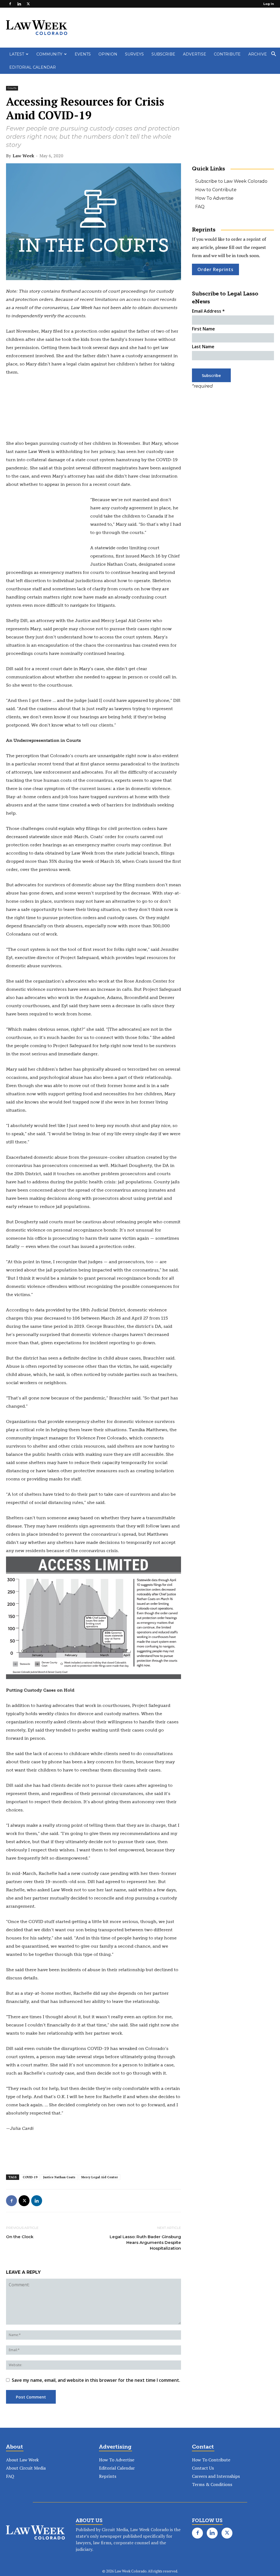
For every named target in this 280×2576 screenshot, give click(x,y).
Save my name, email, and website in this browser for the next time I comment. (96, 2380)
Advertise (195, 54)
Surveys (134, 54)
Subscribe (163, 54)
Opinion (108, 54)
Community (49, 54)
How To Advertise (214, 198)
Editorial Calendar (33, 67)
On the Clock (20, 2237)
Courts (12, 88)
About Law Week (22, 2460)
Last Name (203, 347)
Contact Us (203, 2468)
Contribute (227, 54)
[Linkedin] (19, 4)
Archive (258, 54)
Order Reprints (215, 269)
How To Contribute (211, 2460)
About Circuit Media (26, 2468)
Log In (269, 4)
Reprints (108, 2476)
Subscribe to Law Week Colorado (231, 181)
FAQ (200, 207)
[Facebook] (10, 4)
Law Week (23, 156)
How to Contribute (216, 190)
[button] (273, 54)
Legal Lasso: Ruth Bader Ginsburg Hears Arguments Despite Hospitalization (145, 2242)
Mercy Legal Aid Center (100, 2177)
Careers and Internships (216, 2476)
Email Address (208, 311)
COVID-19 (30, 2177)
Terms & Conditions (212, 2484)
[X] (28, 4)
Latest (17, 54)
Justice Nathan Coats (59, 2177)
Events (83, 54)
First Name (203, 329)
